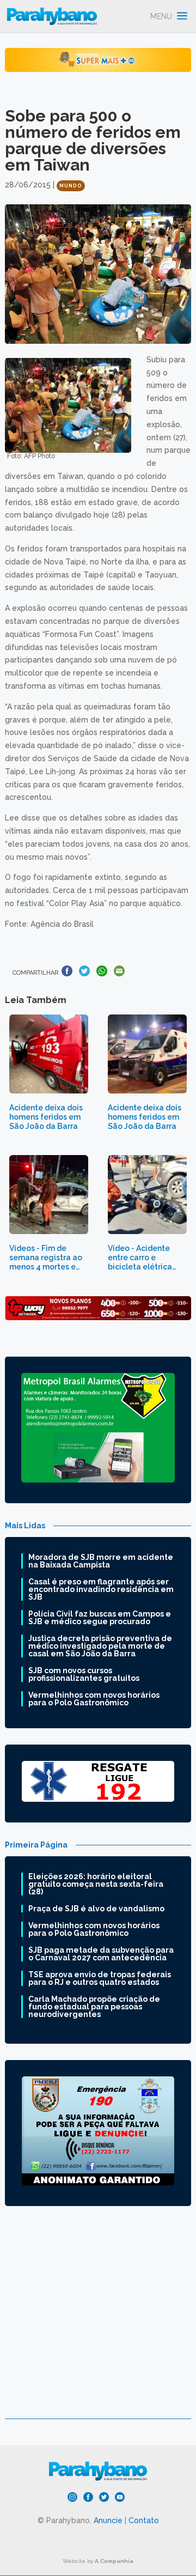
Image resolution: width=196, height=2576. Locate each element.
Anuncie (108, 2520)
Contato (144, 2520)
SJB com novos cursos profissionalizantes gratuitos (84, 1674)
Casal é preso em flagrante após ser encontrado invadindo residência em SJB (101, 1589)
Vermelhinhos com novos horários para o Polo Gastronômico (94, 1699)
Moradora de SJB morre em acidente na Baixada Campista (101, 1561)
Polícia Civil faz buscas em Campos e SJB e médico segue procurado (100, 1618)
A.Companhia (114, 2561)
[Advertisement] (98, 2320)
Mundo (71, 186)
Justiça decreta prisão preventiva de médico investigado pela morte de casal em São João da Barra (100, 1646)
